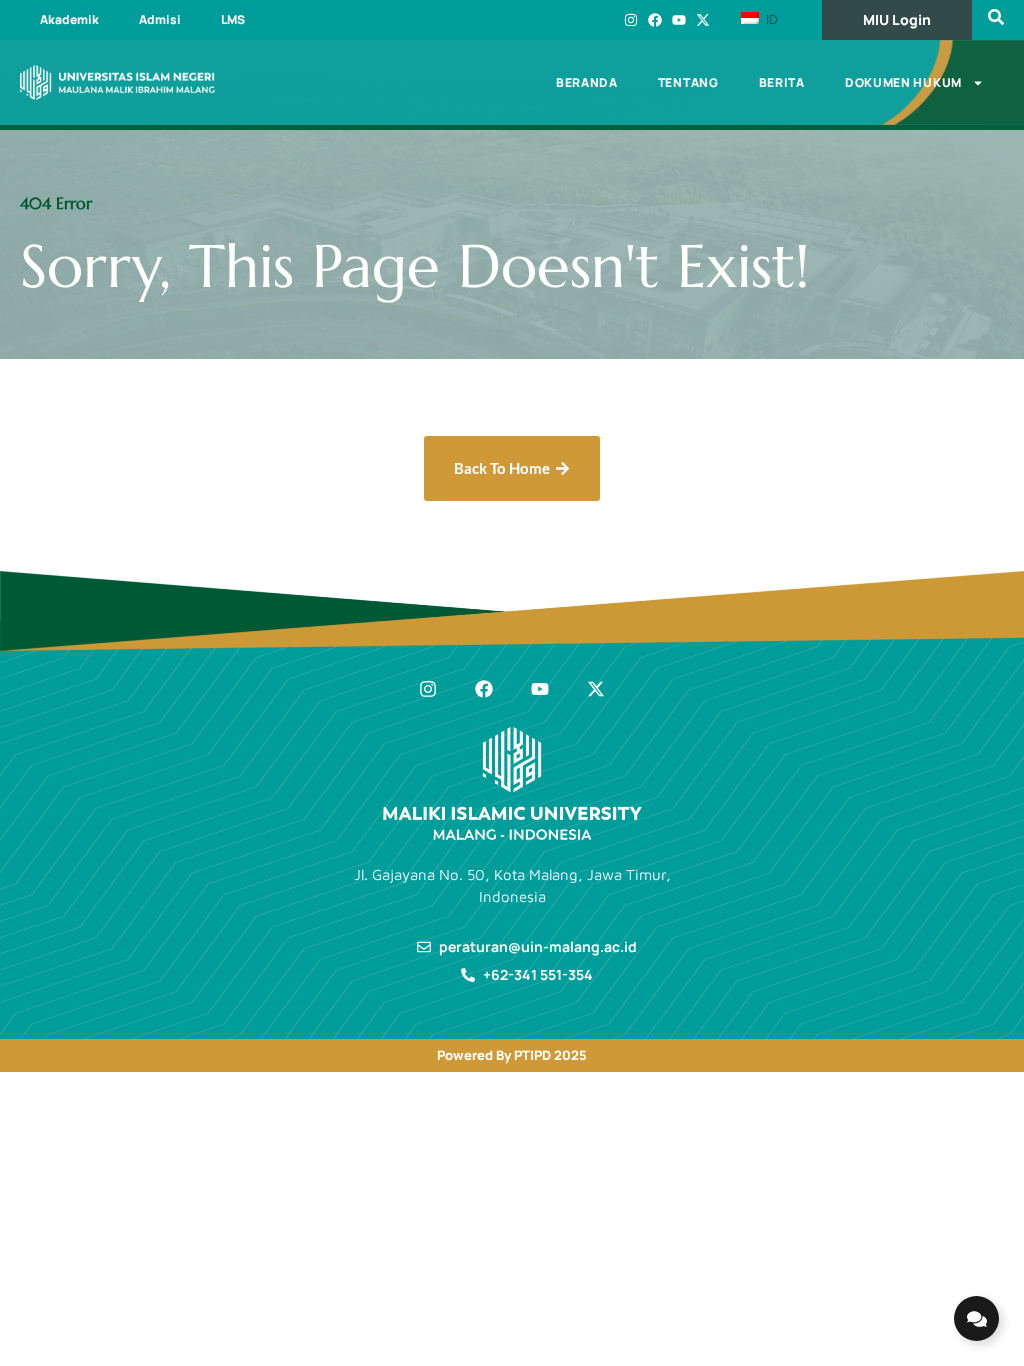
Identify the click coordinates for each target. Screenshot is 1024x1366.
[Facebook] (655, 20)
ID (770, 19)
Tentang (688, 82)
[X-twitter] (703, 20)
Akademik (69, 19)
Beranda (587, 82)
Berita (782, 82)
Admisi (160, 19)
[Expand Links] (976, 1318)
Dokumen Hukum (903, 82)
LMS (233, 19)
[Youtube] (679, 20)
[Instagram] (631, 20)
